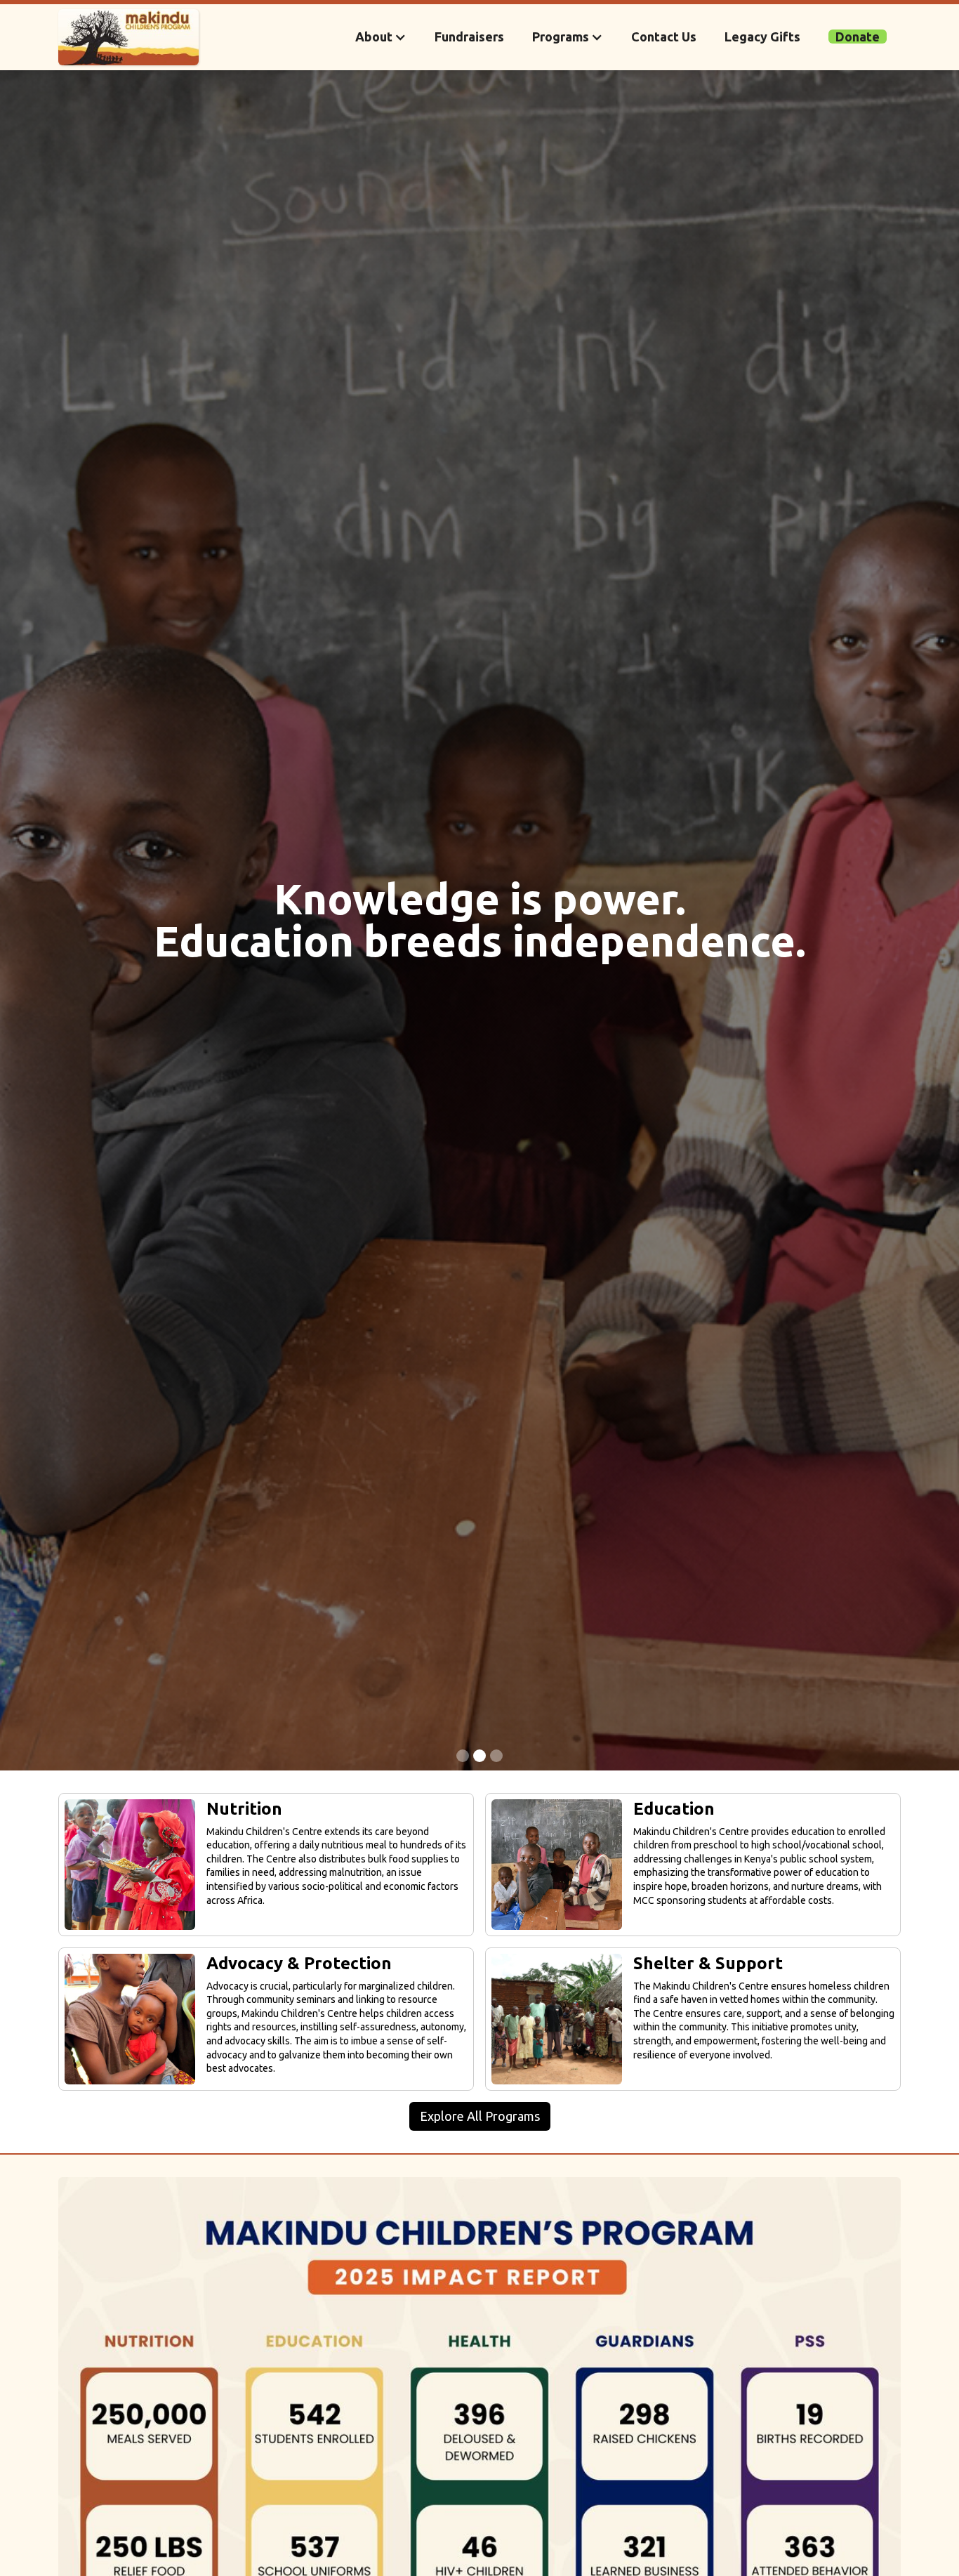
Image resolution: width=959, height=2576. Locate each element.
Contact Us (664, 37)
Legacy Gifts (762, 37)
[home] (128, 37)
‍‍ (858, 37)
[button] (381, 37)
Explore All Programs (480, 2116)
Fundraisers (469, 37)
